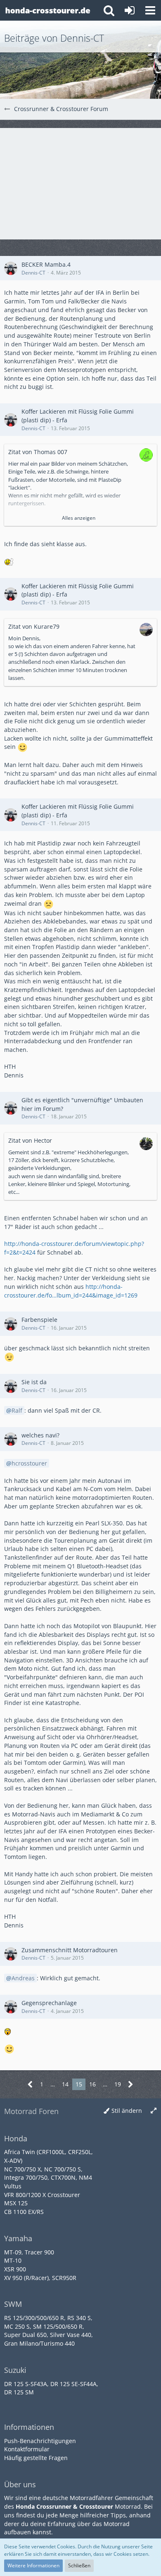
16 (92, 2084)
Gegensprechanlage (49, 2003)
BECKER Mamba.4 (46, 264)
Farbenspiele (39, 1320)
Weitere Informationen (33, 2565)
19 (118, 2084)
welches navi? (40, 1435)
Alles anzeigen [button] (79, 518)
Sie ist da (34, 1382)
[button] (150, 10)
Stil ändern (127, 2111)
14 (65, 2084)
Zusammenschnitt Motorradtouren (70, 1950)
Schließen (79, 2565)
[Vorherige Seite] (30, 2085)
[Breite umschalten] (154, 2111)
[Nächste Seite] (131, 2085)
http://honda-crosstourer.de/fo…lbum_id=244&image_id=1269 (71, 1291)
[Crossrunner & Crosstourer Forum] (47, 10)
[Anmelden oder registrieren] (130, 10)
